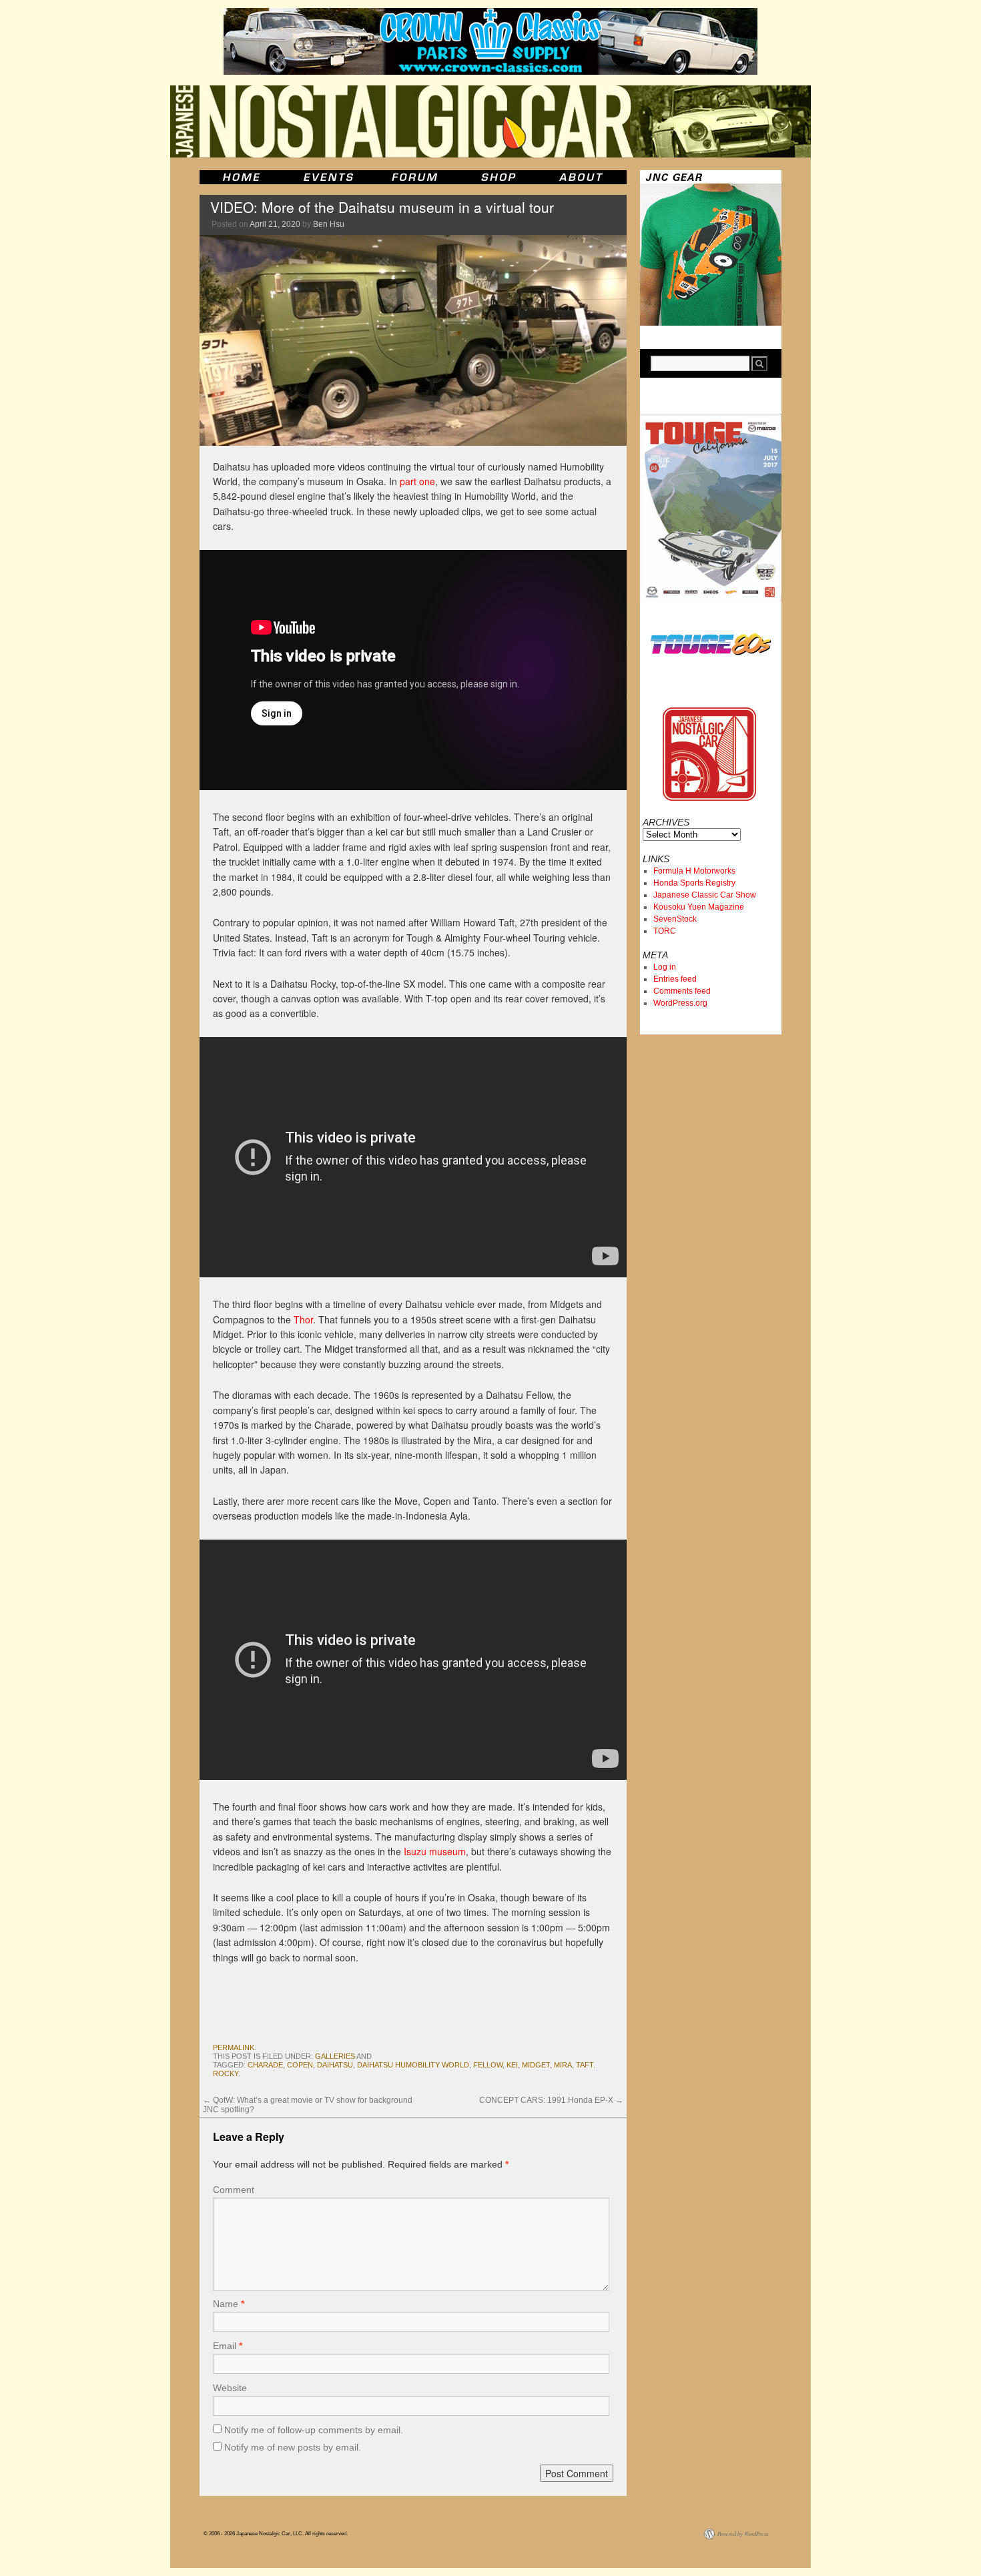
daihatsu (335, 2065)
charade (265, 2065)
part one (417, 481)
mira (563, 2065)
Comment (234, 2190)
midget (536, 2065)
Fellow (488, 2065)
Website (230, 2388)
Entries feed (675, 979)
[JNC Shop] (499, 177)
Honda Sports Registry (694, 883)
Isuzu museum (435, 1851)
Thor (303, 1319)
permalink (234, 2047)
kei (512, 2065)
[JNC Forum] (416, 177)
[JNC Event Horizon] (328, 177)
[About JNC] (582, 177)
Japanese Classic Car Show (705, 895)
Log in (665, 967)
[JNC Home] (241, 177)
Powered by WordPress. (743, 2534)
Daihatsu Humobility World (413, 2065)
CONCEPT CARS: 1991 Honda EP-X (551, 2100)
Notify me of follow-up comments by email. (314, 2430)
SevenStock (675, 919)
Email (228, 2346)
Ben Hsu (329, 224)
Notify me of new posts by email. (293, 2447)
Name (229, 2304)
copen (300, 2065)
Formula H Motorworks (694, 871)
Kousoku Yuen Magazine (699, 907)
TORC (665, 931)
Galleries (335, 2056)
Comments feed (682, 991)
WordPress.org (680, 1003)
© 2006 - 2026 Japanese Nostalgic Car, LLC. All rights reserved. (276, 2534)
